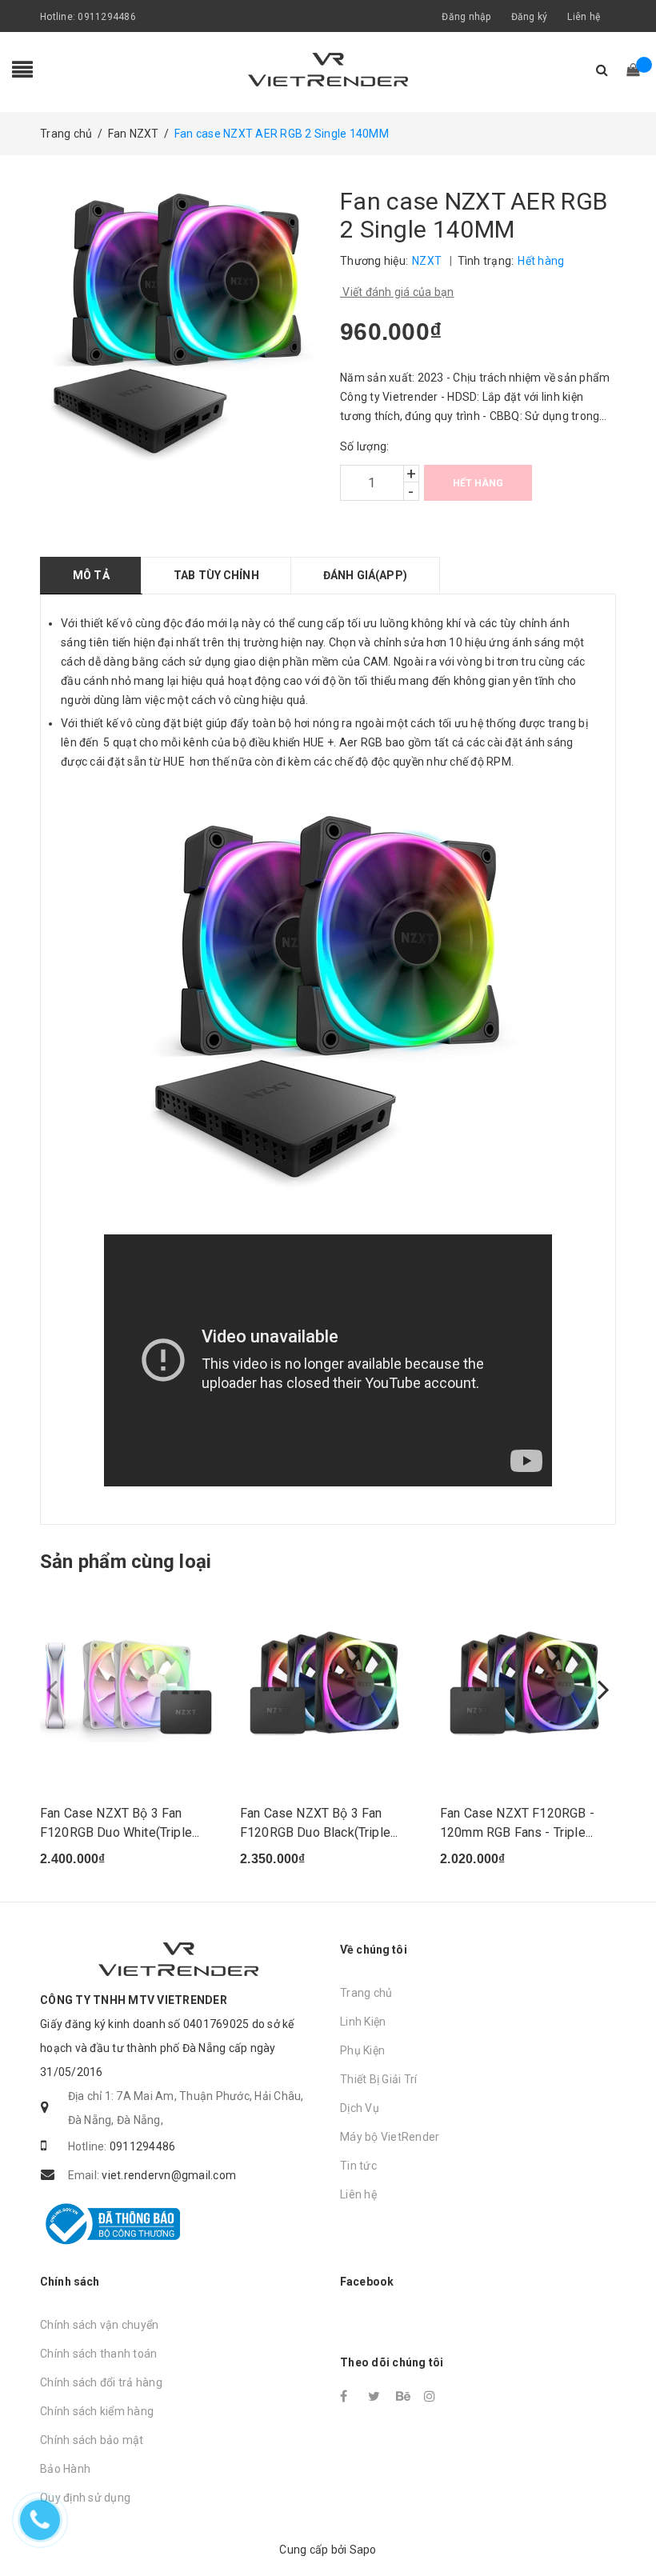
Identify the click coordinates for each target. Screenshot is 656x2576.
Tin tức (358, 2166)
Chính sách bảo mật (92, 2440)
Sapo (363, 2550)
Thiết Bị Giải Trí (378, 2079)
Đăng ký (530, 17)
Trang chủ (366, 1993)
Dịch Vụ (360, 2108)
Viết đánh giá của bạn (397, 292)
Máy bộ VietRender (390, 2137)
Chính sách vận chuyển (99, 2325)
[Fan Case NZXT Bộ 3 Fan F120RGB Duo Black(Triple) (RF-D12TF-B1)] (328, 1688)
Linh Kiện (363, 2022)
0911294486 (107, 17)
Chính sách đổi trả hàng (101, 2382)
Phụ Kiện (362, 2050)
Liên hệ (584, 17)
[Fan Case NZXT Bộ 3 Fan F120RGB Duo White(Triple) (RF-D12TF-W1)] (128, 1688)
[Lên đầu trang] (628, 2528)
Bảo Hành (65, 2469)
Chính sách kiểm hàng (97, 2411)
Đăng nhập (466, 17)
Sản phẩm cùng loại (126, 1562)
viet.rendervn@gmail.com (169, 2175)
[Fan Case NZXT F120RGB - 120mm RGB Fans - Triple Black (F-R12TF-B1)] (528, 1688)
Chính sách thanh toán (98, 2354)
